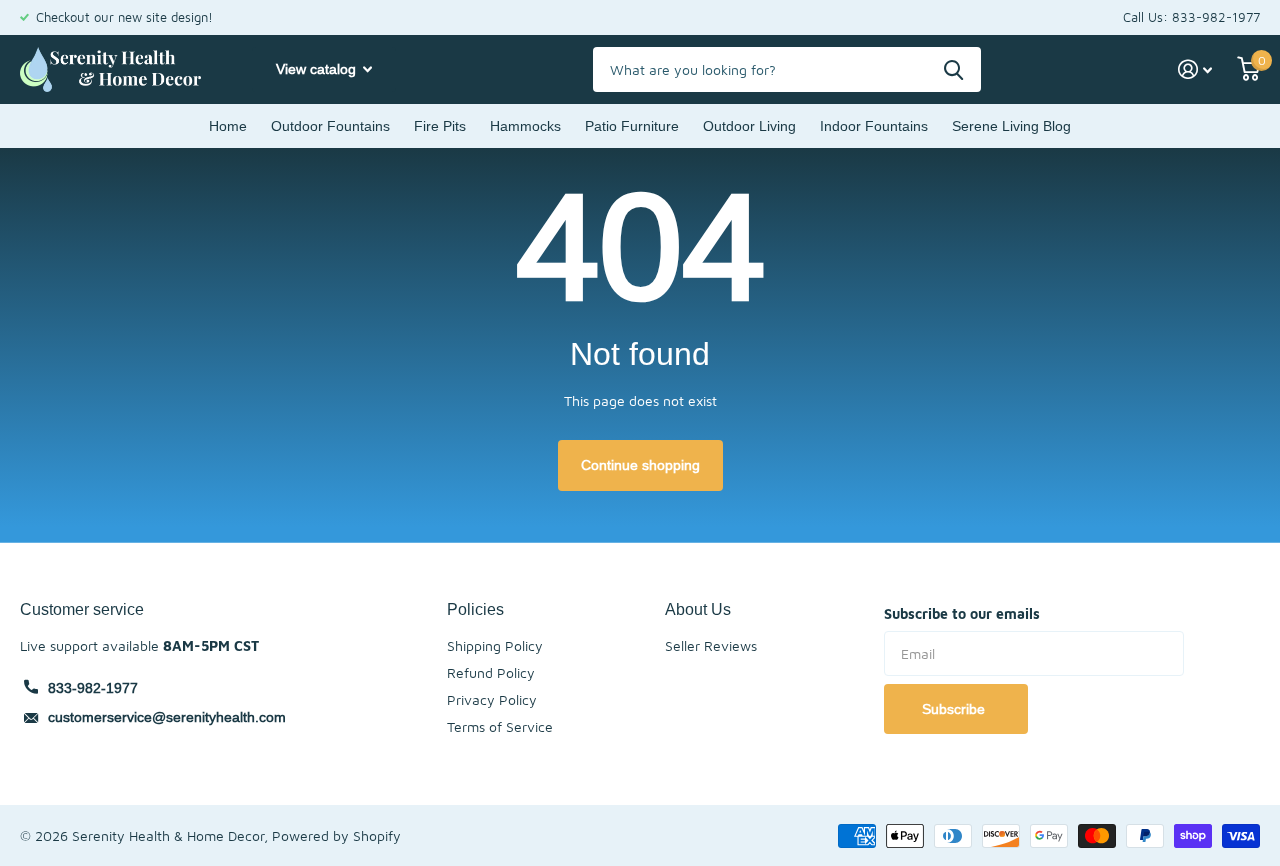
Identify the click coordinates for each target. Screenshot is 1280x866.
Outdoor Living (749, 126)
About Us (698, 609)
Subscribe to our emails (962, 613)
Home (228, 126)
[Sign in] (1195, 69)
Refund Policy (491, 672)
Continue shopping (640, 465)
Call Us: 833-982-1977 (1191, 17)
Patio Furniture (632, 126)
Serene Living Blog (1011, 126)
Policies (475, 609)
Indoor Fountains (874, 126)
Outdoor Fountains (330, 126)
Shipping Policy (495, 645)
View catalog (318, 69)
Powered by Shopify (336, 835)
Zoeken (953, 69)
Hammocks (525, 126)
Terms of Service (500, 726)
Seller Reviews (711, 645)
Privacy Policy (492, 699)
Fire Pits (440, 126)
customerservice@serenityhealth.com (167, 717)
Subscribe (955, 709)
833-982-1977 (93, 688)
